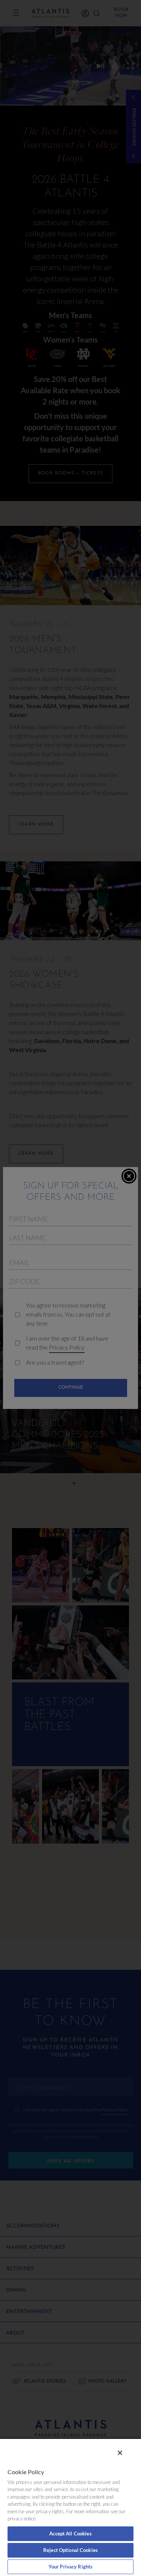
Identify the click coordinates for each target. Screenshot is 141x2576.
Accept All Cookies (70, 2534)
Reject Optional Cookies (70, 2550)
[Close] (120, 2453)
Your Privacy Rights (70, 2567)
